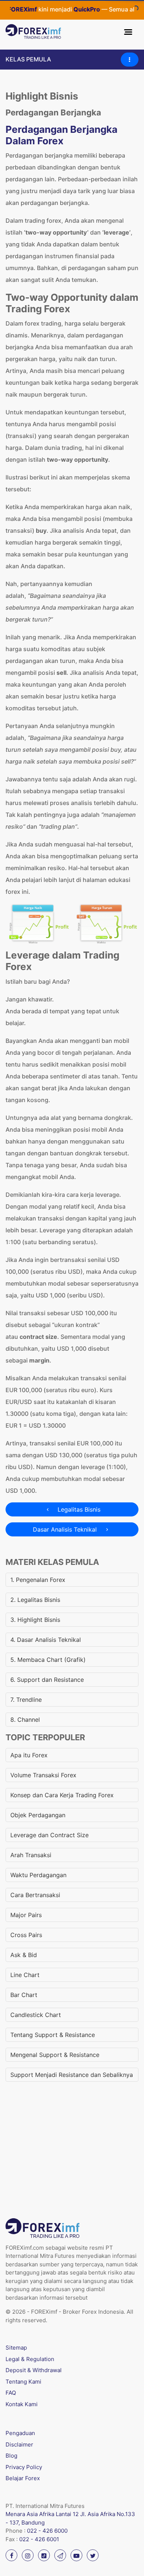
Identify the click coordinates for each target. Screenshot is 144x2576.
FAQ (11, 2393)
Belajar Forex (23, 2478)
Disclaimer (19, 2444)
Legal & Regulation (30, 2359)
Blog (11, 2456)
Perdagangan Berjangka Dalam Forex (61, 135)
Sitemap (16, 2348)
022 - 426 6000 (47, 2531)
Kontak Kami (22, 2404)
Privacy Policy (24, 2467)
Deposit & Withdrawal (34, 2370)
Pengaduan (20, 2433)
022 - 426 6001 (39, 2539)
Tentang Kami (23, 2382)
